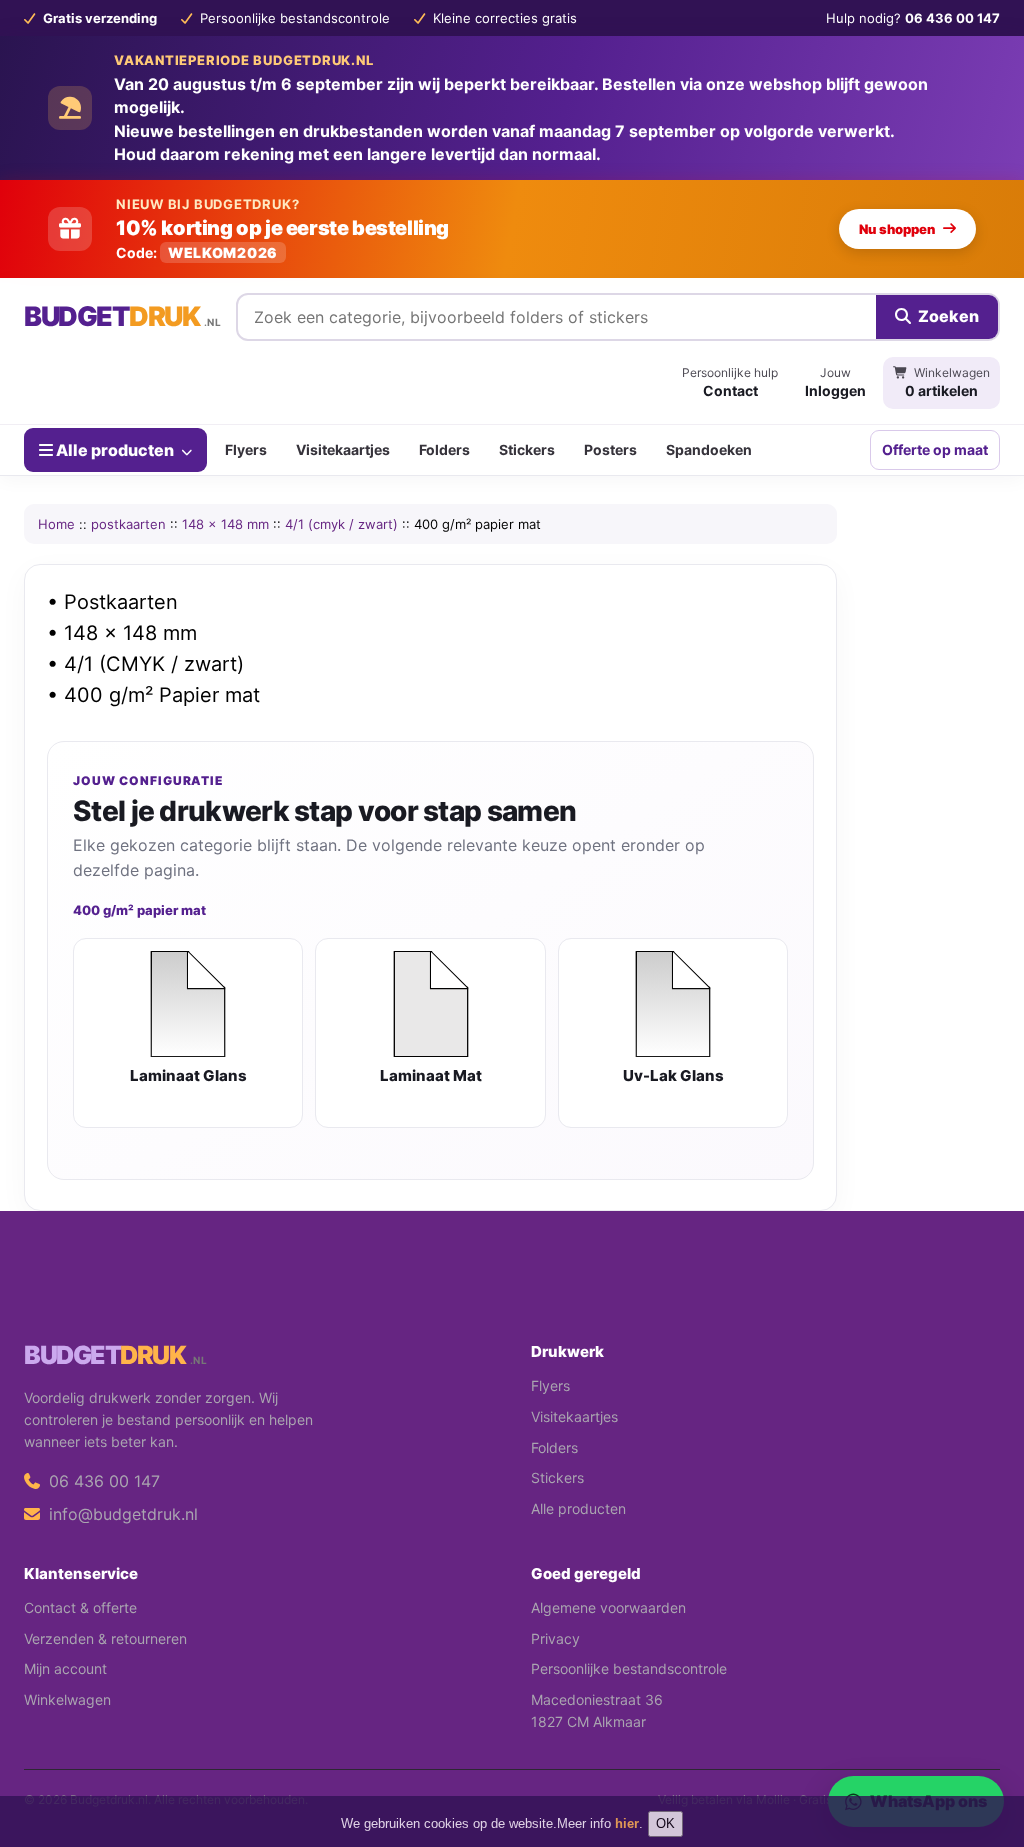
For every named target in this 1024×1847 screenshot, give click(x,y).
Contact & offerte (80, 1607)
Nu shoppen (897, 229)
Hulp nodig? (913, 18)
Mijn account (65, 1668)
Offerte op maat (935, 449)
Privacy (555, 1638)
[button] (980, 1752)
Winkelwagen (67, 1699)
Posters (610, 449)
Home (56, 524)
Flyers (246, 449)
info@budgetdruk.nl (121, 1514)
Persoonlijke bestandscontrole (629, 1668)
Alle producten (115, 450)
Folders (444, 449)
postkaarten (128, 524)
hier (627, 1823)
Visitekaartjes (343, 449)
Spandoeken (709, 449)
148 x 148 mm (225, 524)
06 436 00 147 (102, 1481)
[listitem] (188, 1033)
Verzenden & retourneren (105, 1638)
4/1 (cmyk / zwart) (341, 524)
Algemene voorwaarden (608, 1607)
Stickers (527, 449)
